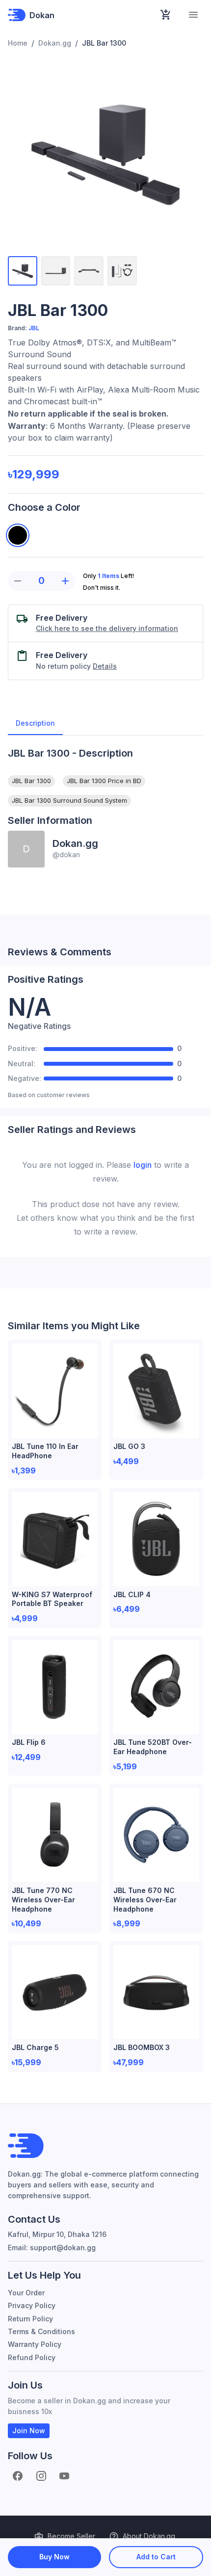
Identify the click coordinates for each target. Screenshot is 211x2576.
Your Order (26, 2293)
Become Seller (71, 2536)
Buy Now (54, 2557)
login (143, 1165)
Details (105, 666)
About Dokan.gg (149, 2536)
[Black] (18, 535)
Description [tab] (35, 723)
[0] (166, 15)
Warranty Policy (35, 2344)
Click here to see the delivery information (107, 628)
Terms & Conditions (41, 2331)
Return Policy (30, 2319)
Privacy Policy (32, 2305)
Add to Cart (156, 2557)
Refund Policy (32, 2357)
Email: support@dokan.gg (52, 2247)
